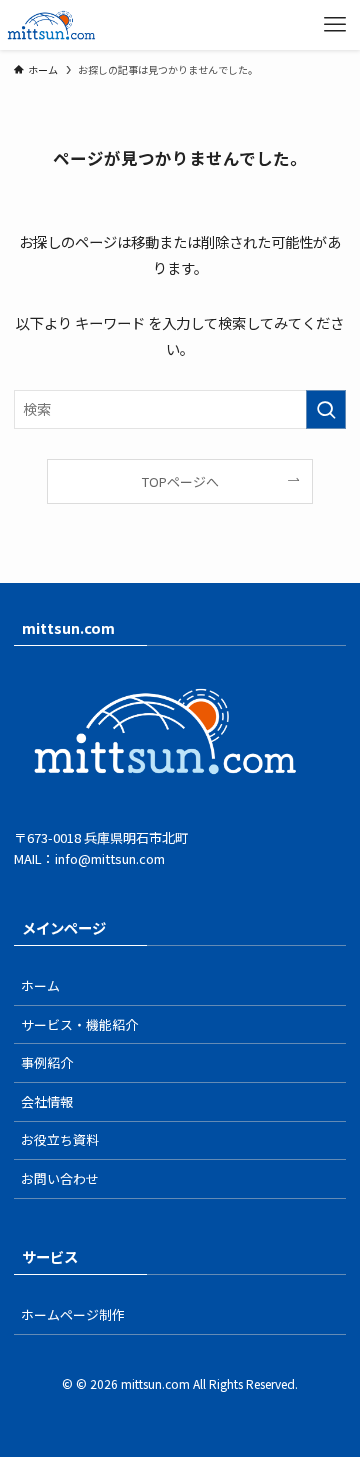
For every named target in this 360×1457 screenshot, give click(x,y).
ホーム (40, 985)
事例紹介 (47, 1062)
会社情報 (47, 1101)
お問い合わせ (60, 1178)
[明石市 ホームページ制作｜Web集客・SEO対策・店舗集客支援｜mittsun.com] (52, 25)
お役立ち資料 (60, 1139)
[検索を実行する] (326, 409)
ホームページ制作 (73, 1314)
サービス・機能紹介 (79, 1024)
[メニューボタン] (335, 25)
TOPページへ (180, 481)
